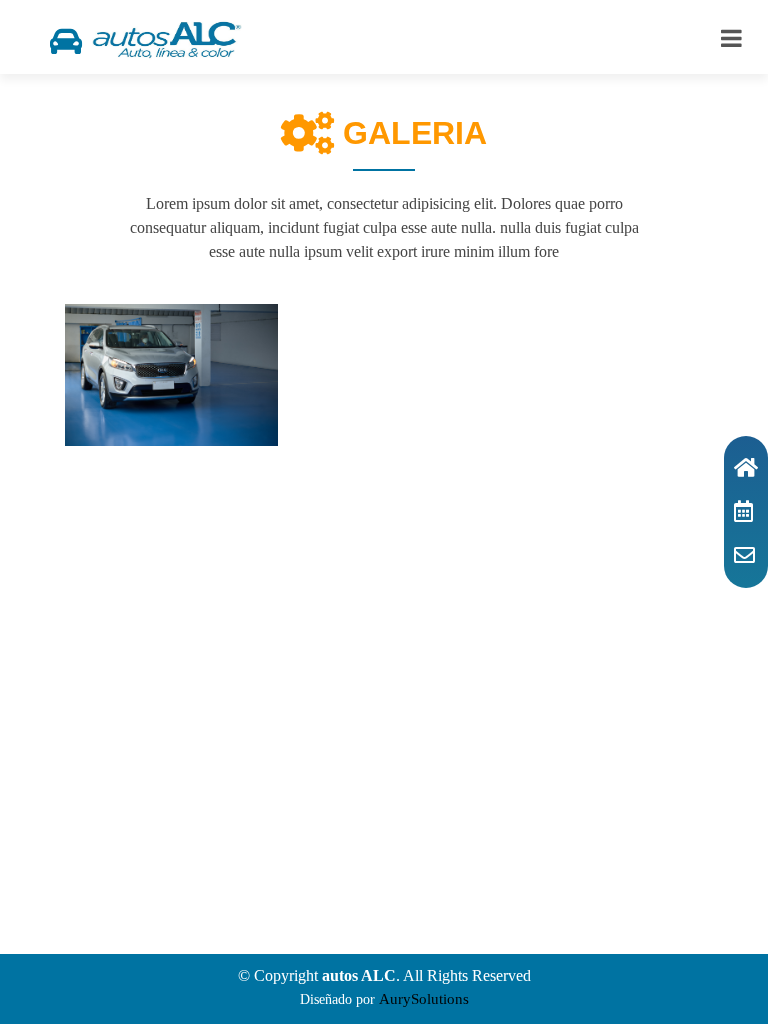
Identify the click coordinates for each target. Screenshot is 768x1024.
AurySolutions (424, 999)
